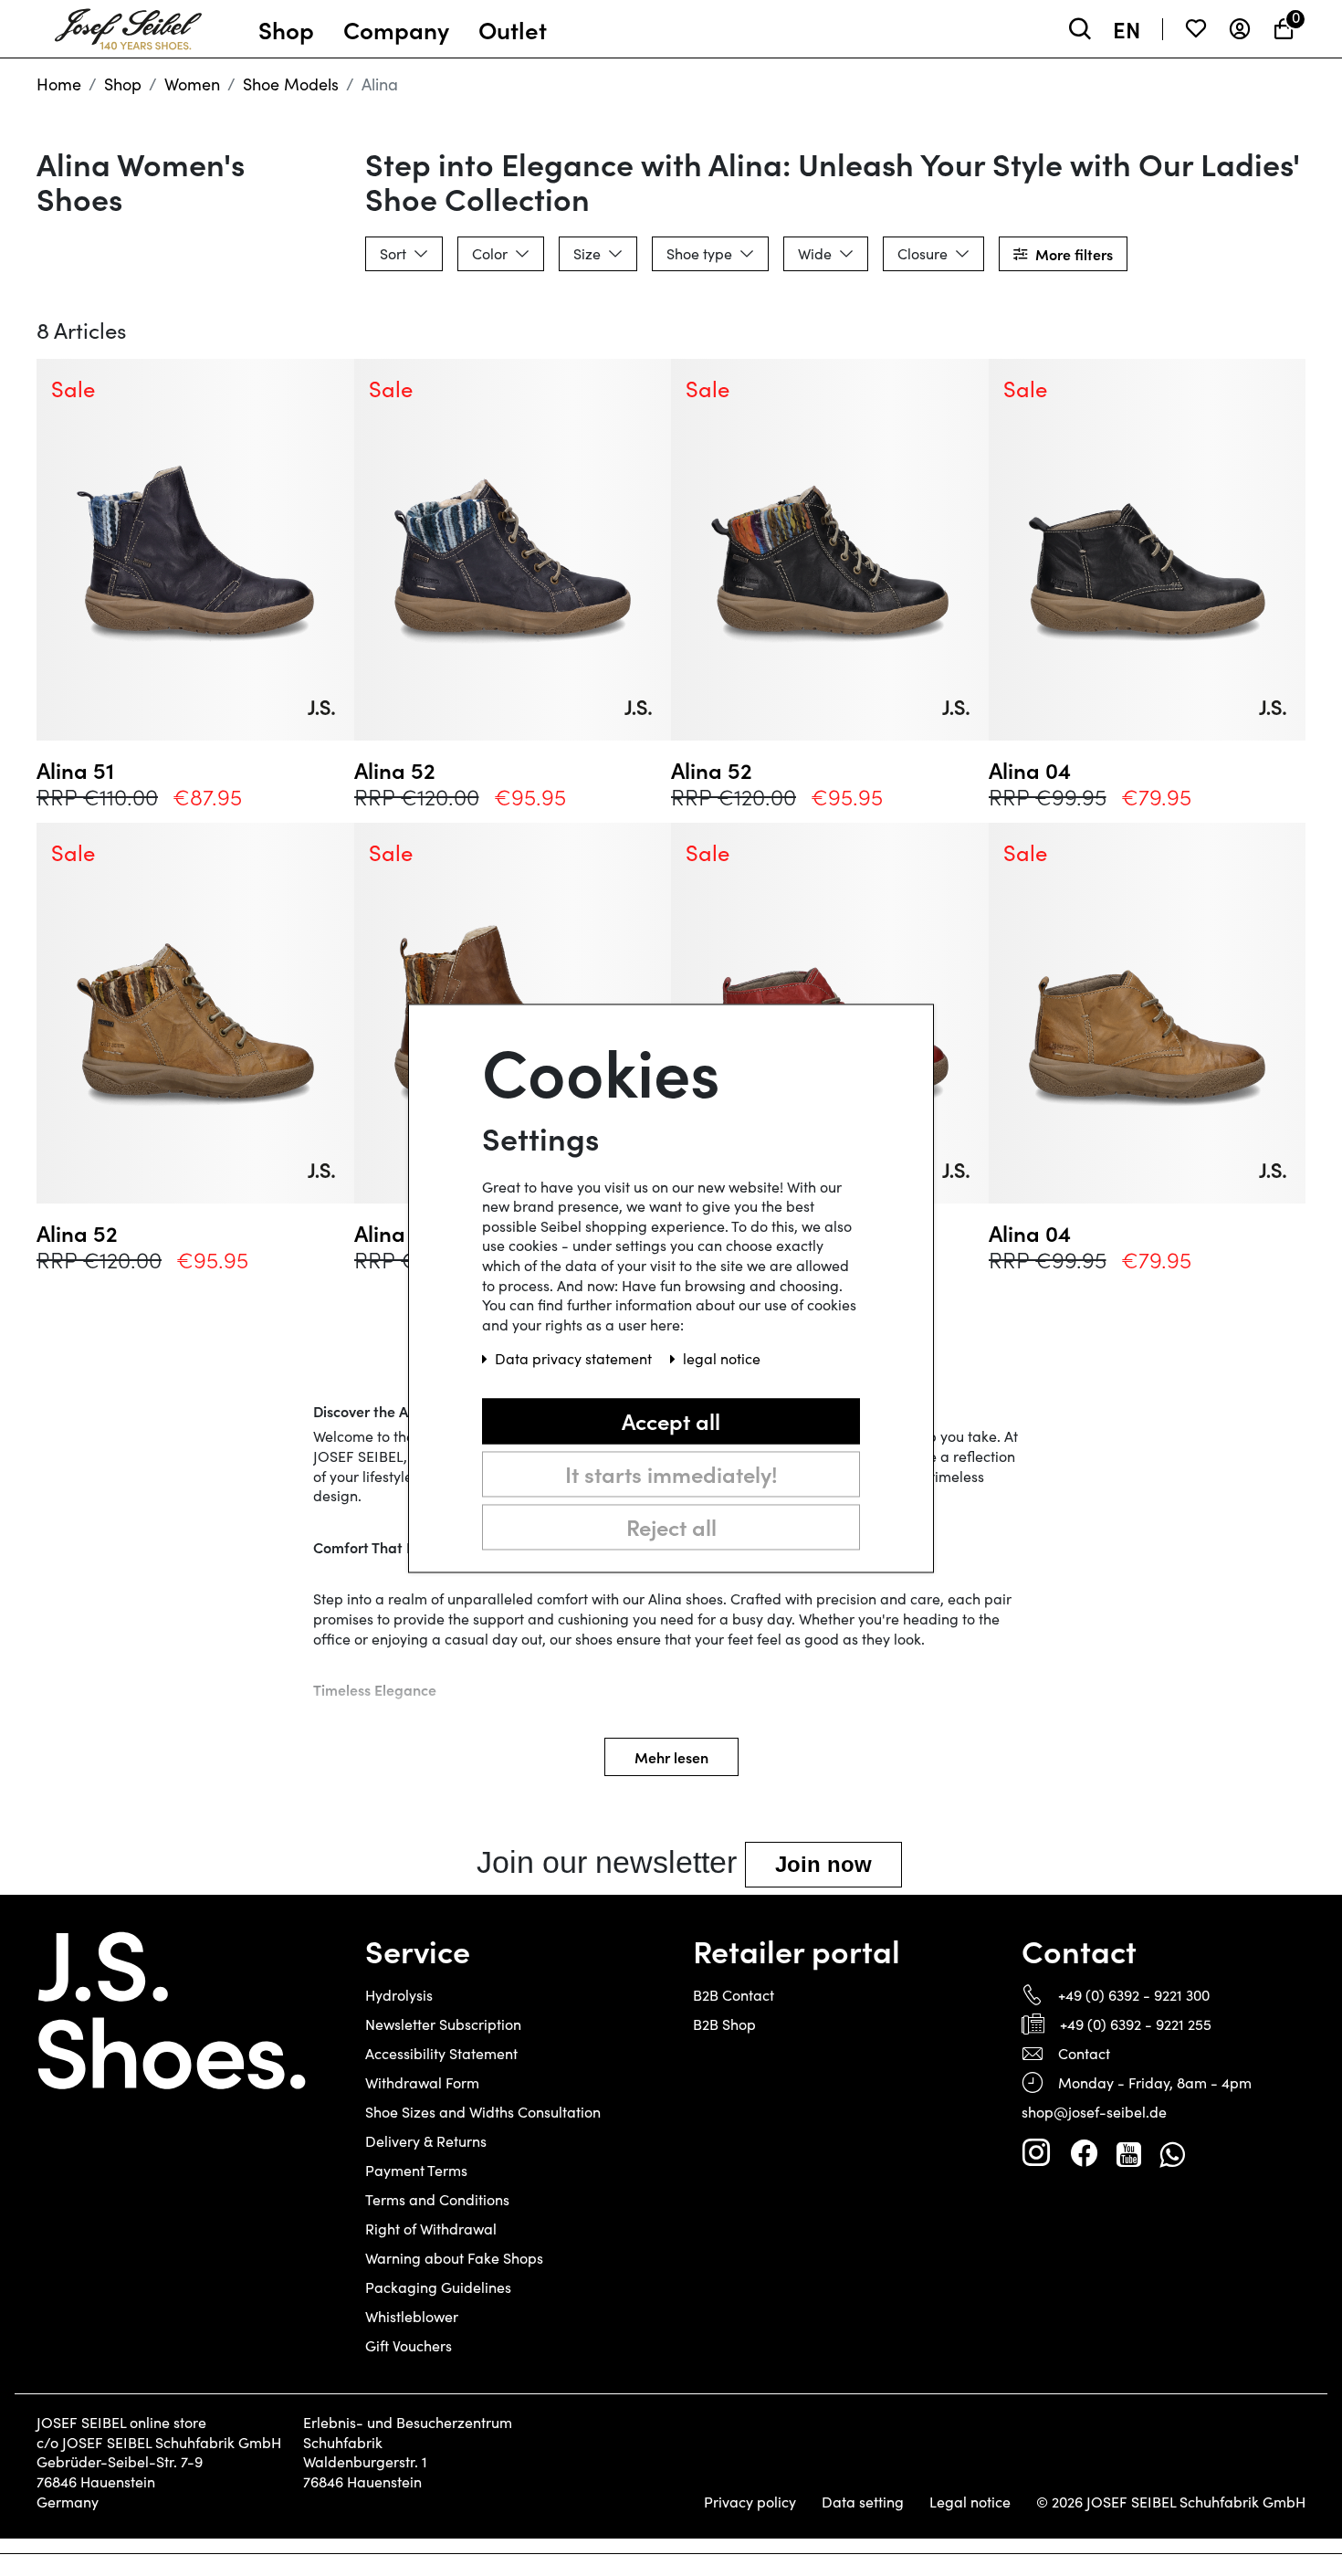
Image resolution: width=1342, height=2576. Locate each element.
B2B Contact (734, 1995)
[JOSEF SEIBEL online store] (128, 25)
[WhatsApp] (1172, 2153)
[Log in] (1240, 29)
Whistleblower (412, 2316)
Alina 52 (395, 770)
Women (192, 84)
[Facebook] (1084, 2153)
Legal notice (970, 2502)
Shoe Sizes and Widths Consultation (483, 2112)
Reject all (671, 1526)
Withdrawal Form (422, 2082)
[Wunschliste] (1196, 29)
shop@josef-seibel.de (1094, 2112)
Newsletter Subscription (443, 2024)
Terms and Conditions (437, 2199)
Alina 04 (1030, 770)
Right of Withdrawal (431, 2229)
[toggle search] (1080, 29)
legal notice (722, 1358)
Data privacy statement (575, 1358)
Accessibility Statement (441, 2053)
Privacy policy (750, 2502)
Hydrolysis (399, 1995)
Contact (1084, 2053)
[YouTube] (1129, 2153)
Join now (823, 1864)
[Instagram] (1036, 2153)
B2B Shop (724, 2024)
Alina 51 (75, 770)
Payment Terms (416, 2170)
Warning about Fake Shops (454, 2258)
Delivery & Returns (426, 2141)
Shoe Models (291, 84)
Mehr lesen (671, 1757)
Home (59, 84)
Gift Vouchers (409, 2345)
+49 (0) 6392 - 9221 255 (1136, 2024)
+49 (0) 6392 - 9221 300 (1134, 1995)
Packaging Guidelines (438, 2287)
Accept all (671, 1420)
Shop (123, 84)
